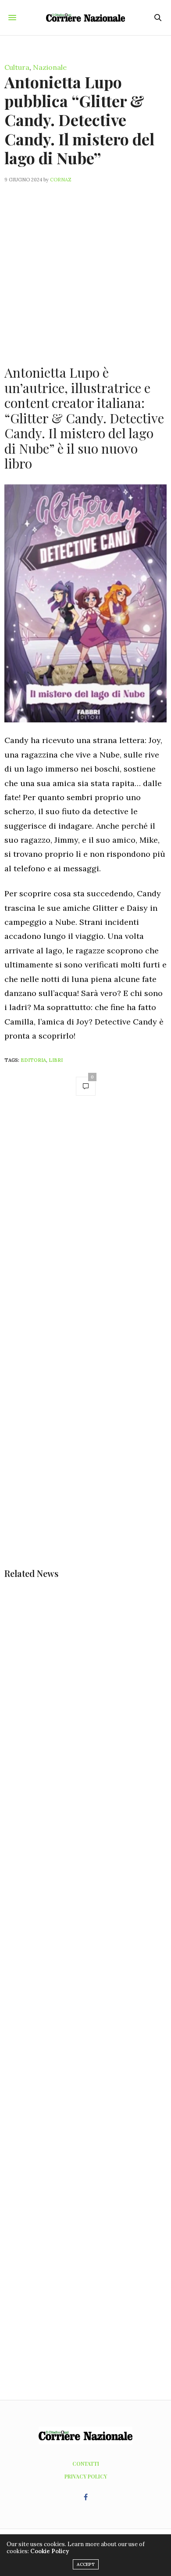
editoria (33, 1060)
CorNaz (61, 180)
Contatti (86, 2464)
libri (56, 1060)
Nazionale (50, 67)
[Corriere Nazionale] (85, 18)
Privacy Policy (86, 2476)
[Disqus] (85, 1227)
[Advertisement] (85, 269)
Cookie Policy (50, 2551)
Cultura (17, 67)
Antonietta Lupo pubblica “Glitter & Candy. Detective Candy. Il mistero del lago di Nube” (79, 120)
